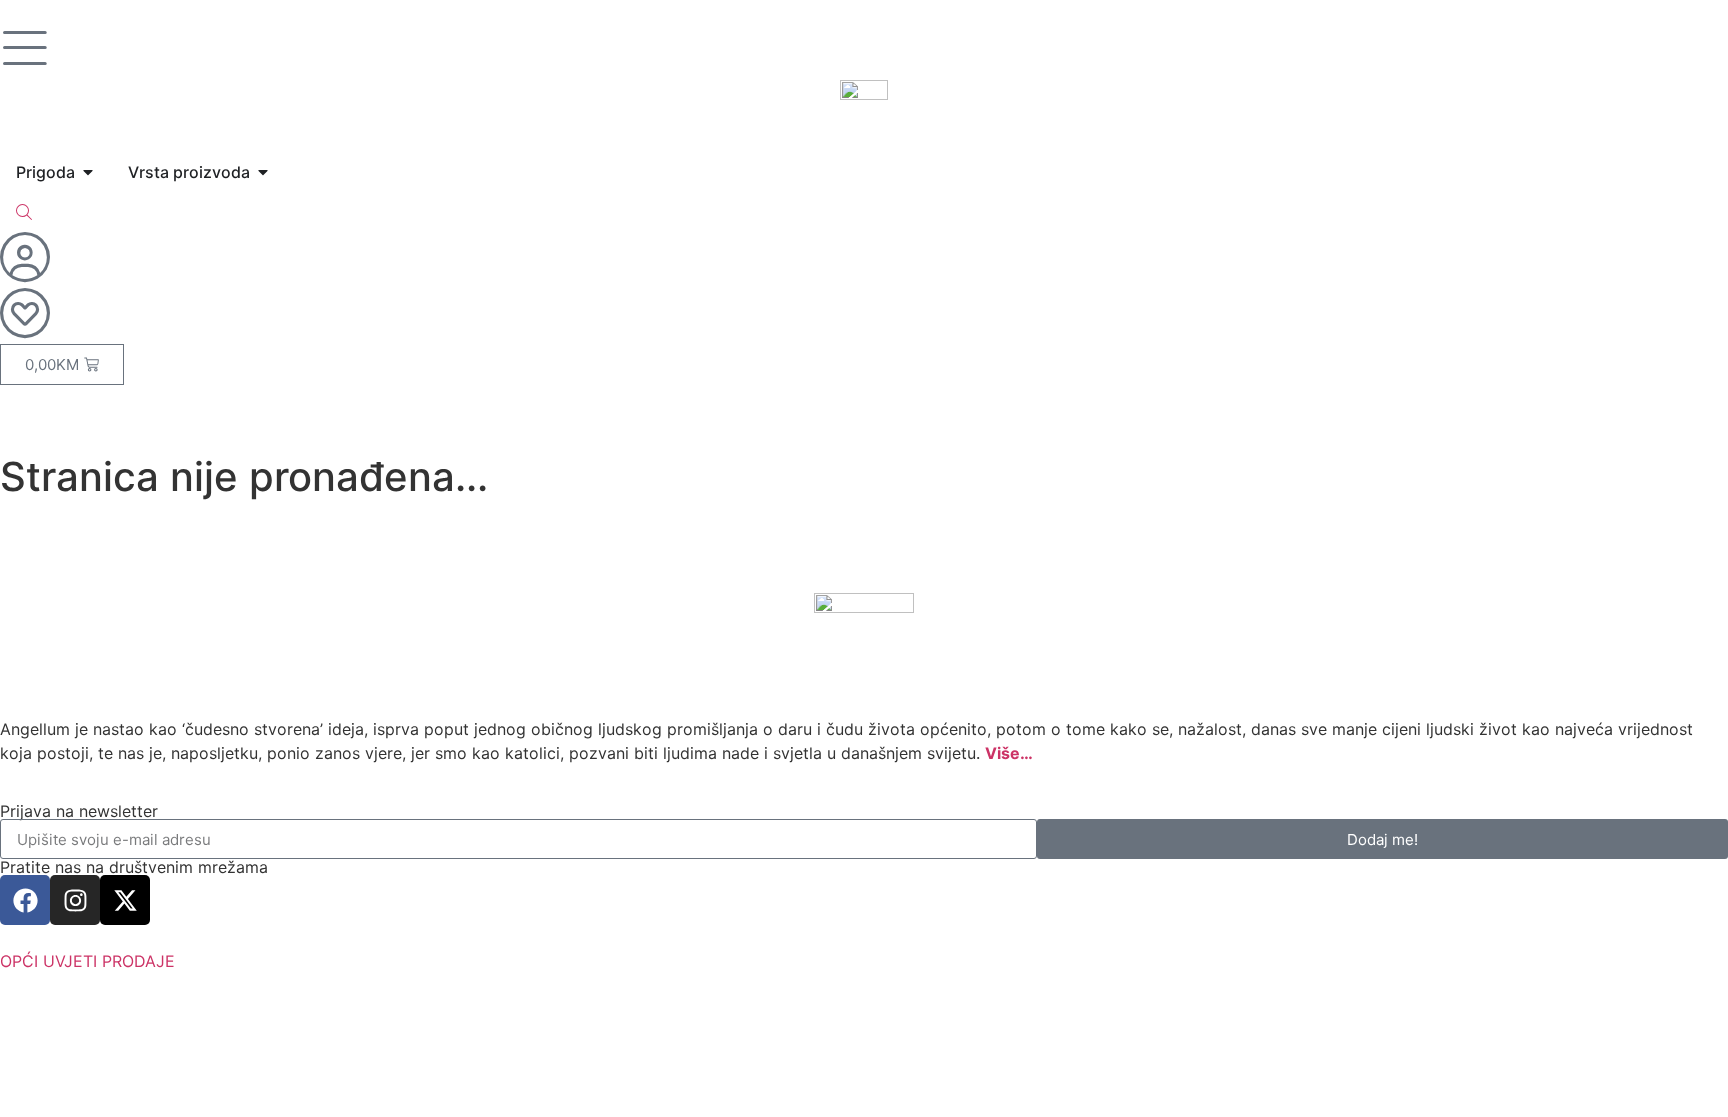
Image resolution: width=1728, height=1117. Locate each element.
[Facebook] (25, 900)
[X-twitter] (125, 900)
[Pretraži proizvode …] (24, 212)
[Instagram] (75, 900)
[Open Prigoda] (88, 172)
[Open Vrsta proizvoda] (263, 172)
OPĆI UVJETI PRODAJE (87, 961)
